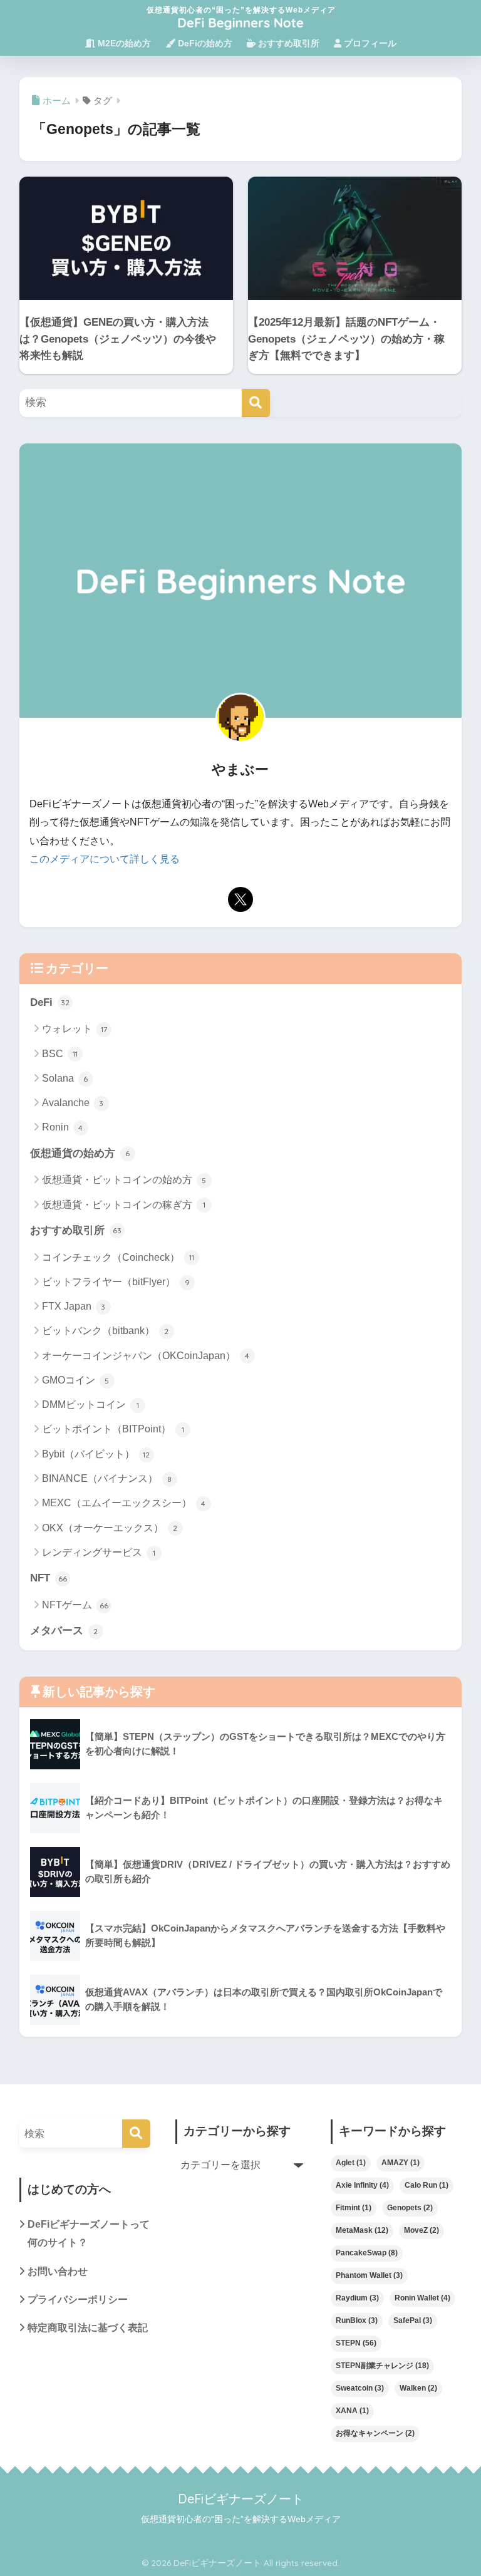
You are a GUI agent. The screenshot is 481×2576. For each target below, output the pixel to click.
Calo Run (427, 2185)
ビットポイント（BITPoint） (113, 1429)
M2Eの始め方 (123, 43)
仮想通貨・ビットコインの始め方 (124, 1180)
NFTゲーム (75, 1605)
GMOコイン (76, 1380)
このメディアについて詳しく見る (105, 859)
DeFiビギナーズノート (241, 2499)
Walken (418, 2388)
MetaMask (362, 2230)
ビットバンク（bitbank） (106, 1331)
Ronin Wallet (422, 2298)
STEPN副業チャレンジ (382, 2366)
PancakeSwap (367, 2253)
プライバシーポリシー (78, 2299)
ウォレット (75, 1029)
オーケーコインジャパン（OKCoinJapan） (146, 1356)
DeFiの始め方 (204, 43)
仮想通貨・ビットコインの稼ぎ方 (124, 1205)
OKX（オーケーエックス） (110, 1528)
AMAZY (401, 2163)
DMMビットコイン (91, 1404)
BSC (60, 1054)
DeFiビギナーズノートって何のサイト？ (89, 2233)
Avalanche (73, 1103)
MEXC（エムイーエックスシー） (124, 1503)
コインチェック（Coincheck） (118, 1257)
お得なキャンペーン (375, 2433)
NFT (49, 1578)
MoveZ (422, 2230)
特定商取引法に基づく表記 (88, 2328)
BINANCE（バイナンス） (107, 1478)
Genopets (410, 2208)
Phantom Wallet (369, 2275)
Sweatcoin (360, 2388)
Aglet (351, 2163)
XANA (352, 2411)
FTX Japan (74, 1306)
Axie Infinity (362, 2185)
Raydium (357, 2298)
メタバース (64, 1631)
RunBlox (357, 2320)
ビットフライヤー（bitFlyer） (116, 1282)
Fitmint (354, 2208)
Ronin (63, 1127)
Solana (65, 1078)
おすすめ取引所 (287, 43)
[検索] (256, 403)
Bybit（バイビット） (96, 1454)
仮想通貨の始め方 (80, 1153)
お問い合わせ (58, 2271)
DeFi (50, 1002)
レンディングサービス (99, 1552)
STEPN (356, 2343)
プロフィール (369, 43)
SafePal (413, 2320)
